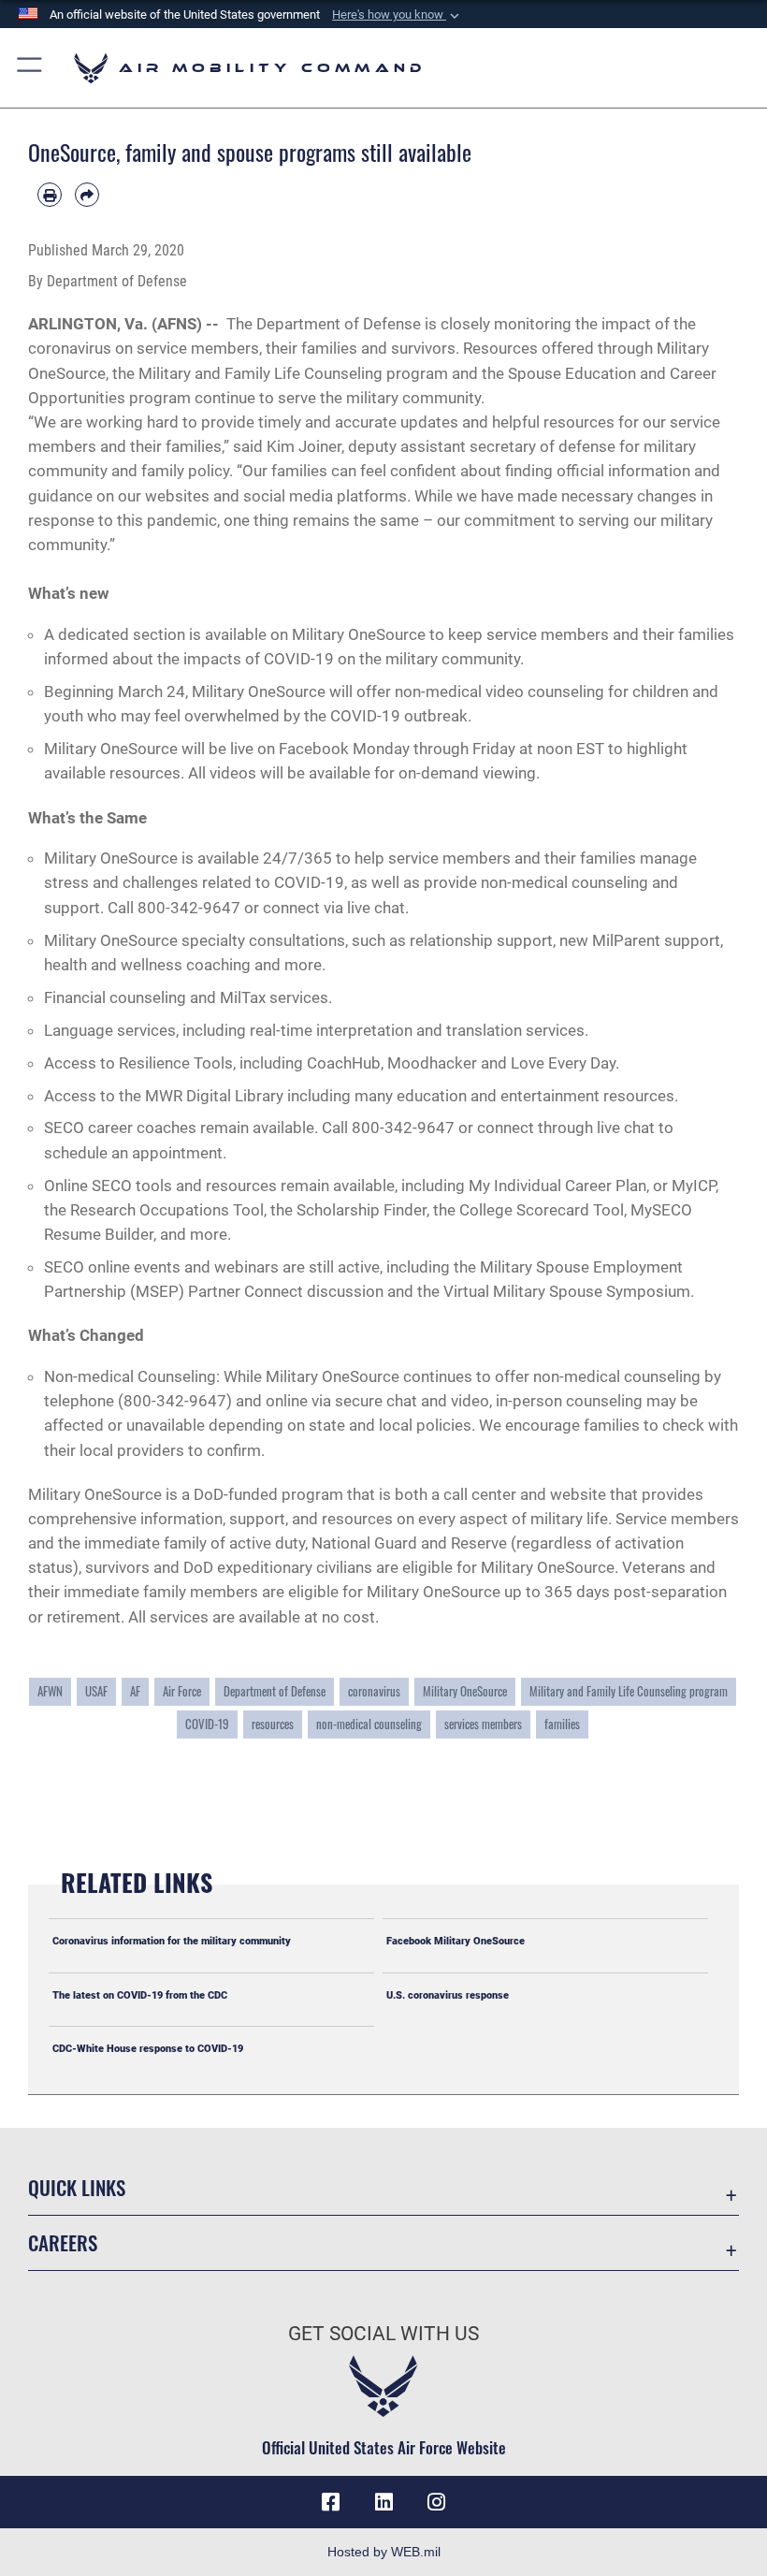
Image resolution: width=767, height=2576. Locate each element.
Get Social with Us (383, 2334)
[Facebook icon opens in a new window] (331, 2502)
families (562, 1724)
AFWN (50, 1691)
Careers (63, 2242)
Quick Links (77, 2187)
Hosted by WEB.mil (384, 2552)
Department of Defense (275, 1691)
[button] (398, 15)
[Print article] (50, 195)
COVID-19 (207, 1724)
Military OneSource (465, 1691)
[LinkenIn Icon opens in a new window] (383, 2502)
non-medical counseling (369, 1724)
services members (483, 1724)
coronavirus (374, 1691)
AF (135, 1691)
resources (273, 1724)
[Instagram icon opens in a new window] (436, 2502)
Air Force (182, 1691)
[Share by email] (87, 195)
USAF (96, 1691)
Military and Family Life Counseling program (629, 1691)
